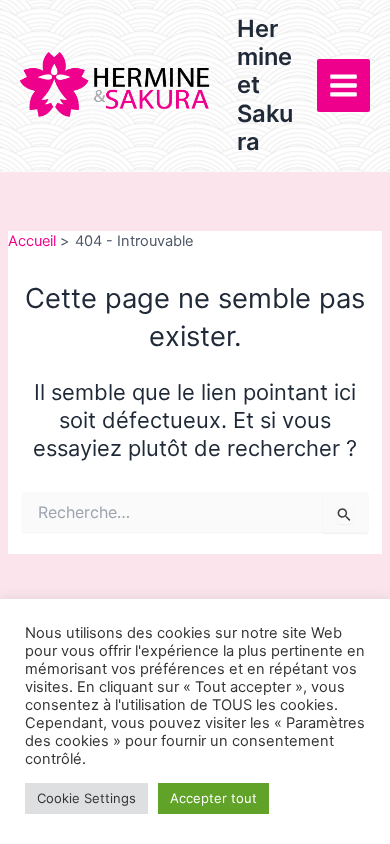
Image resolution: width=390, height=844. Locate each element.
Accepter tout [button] (213, 798)
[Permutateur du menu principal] (343, 85)
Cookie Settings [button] (86, 798)
